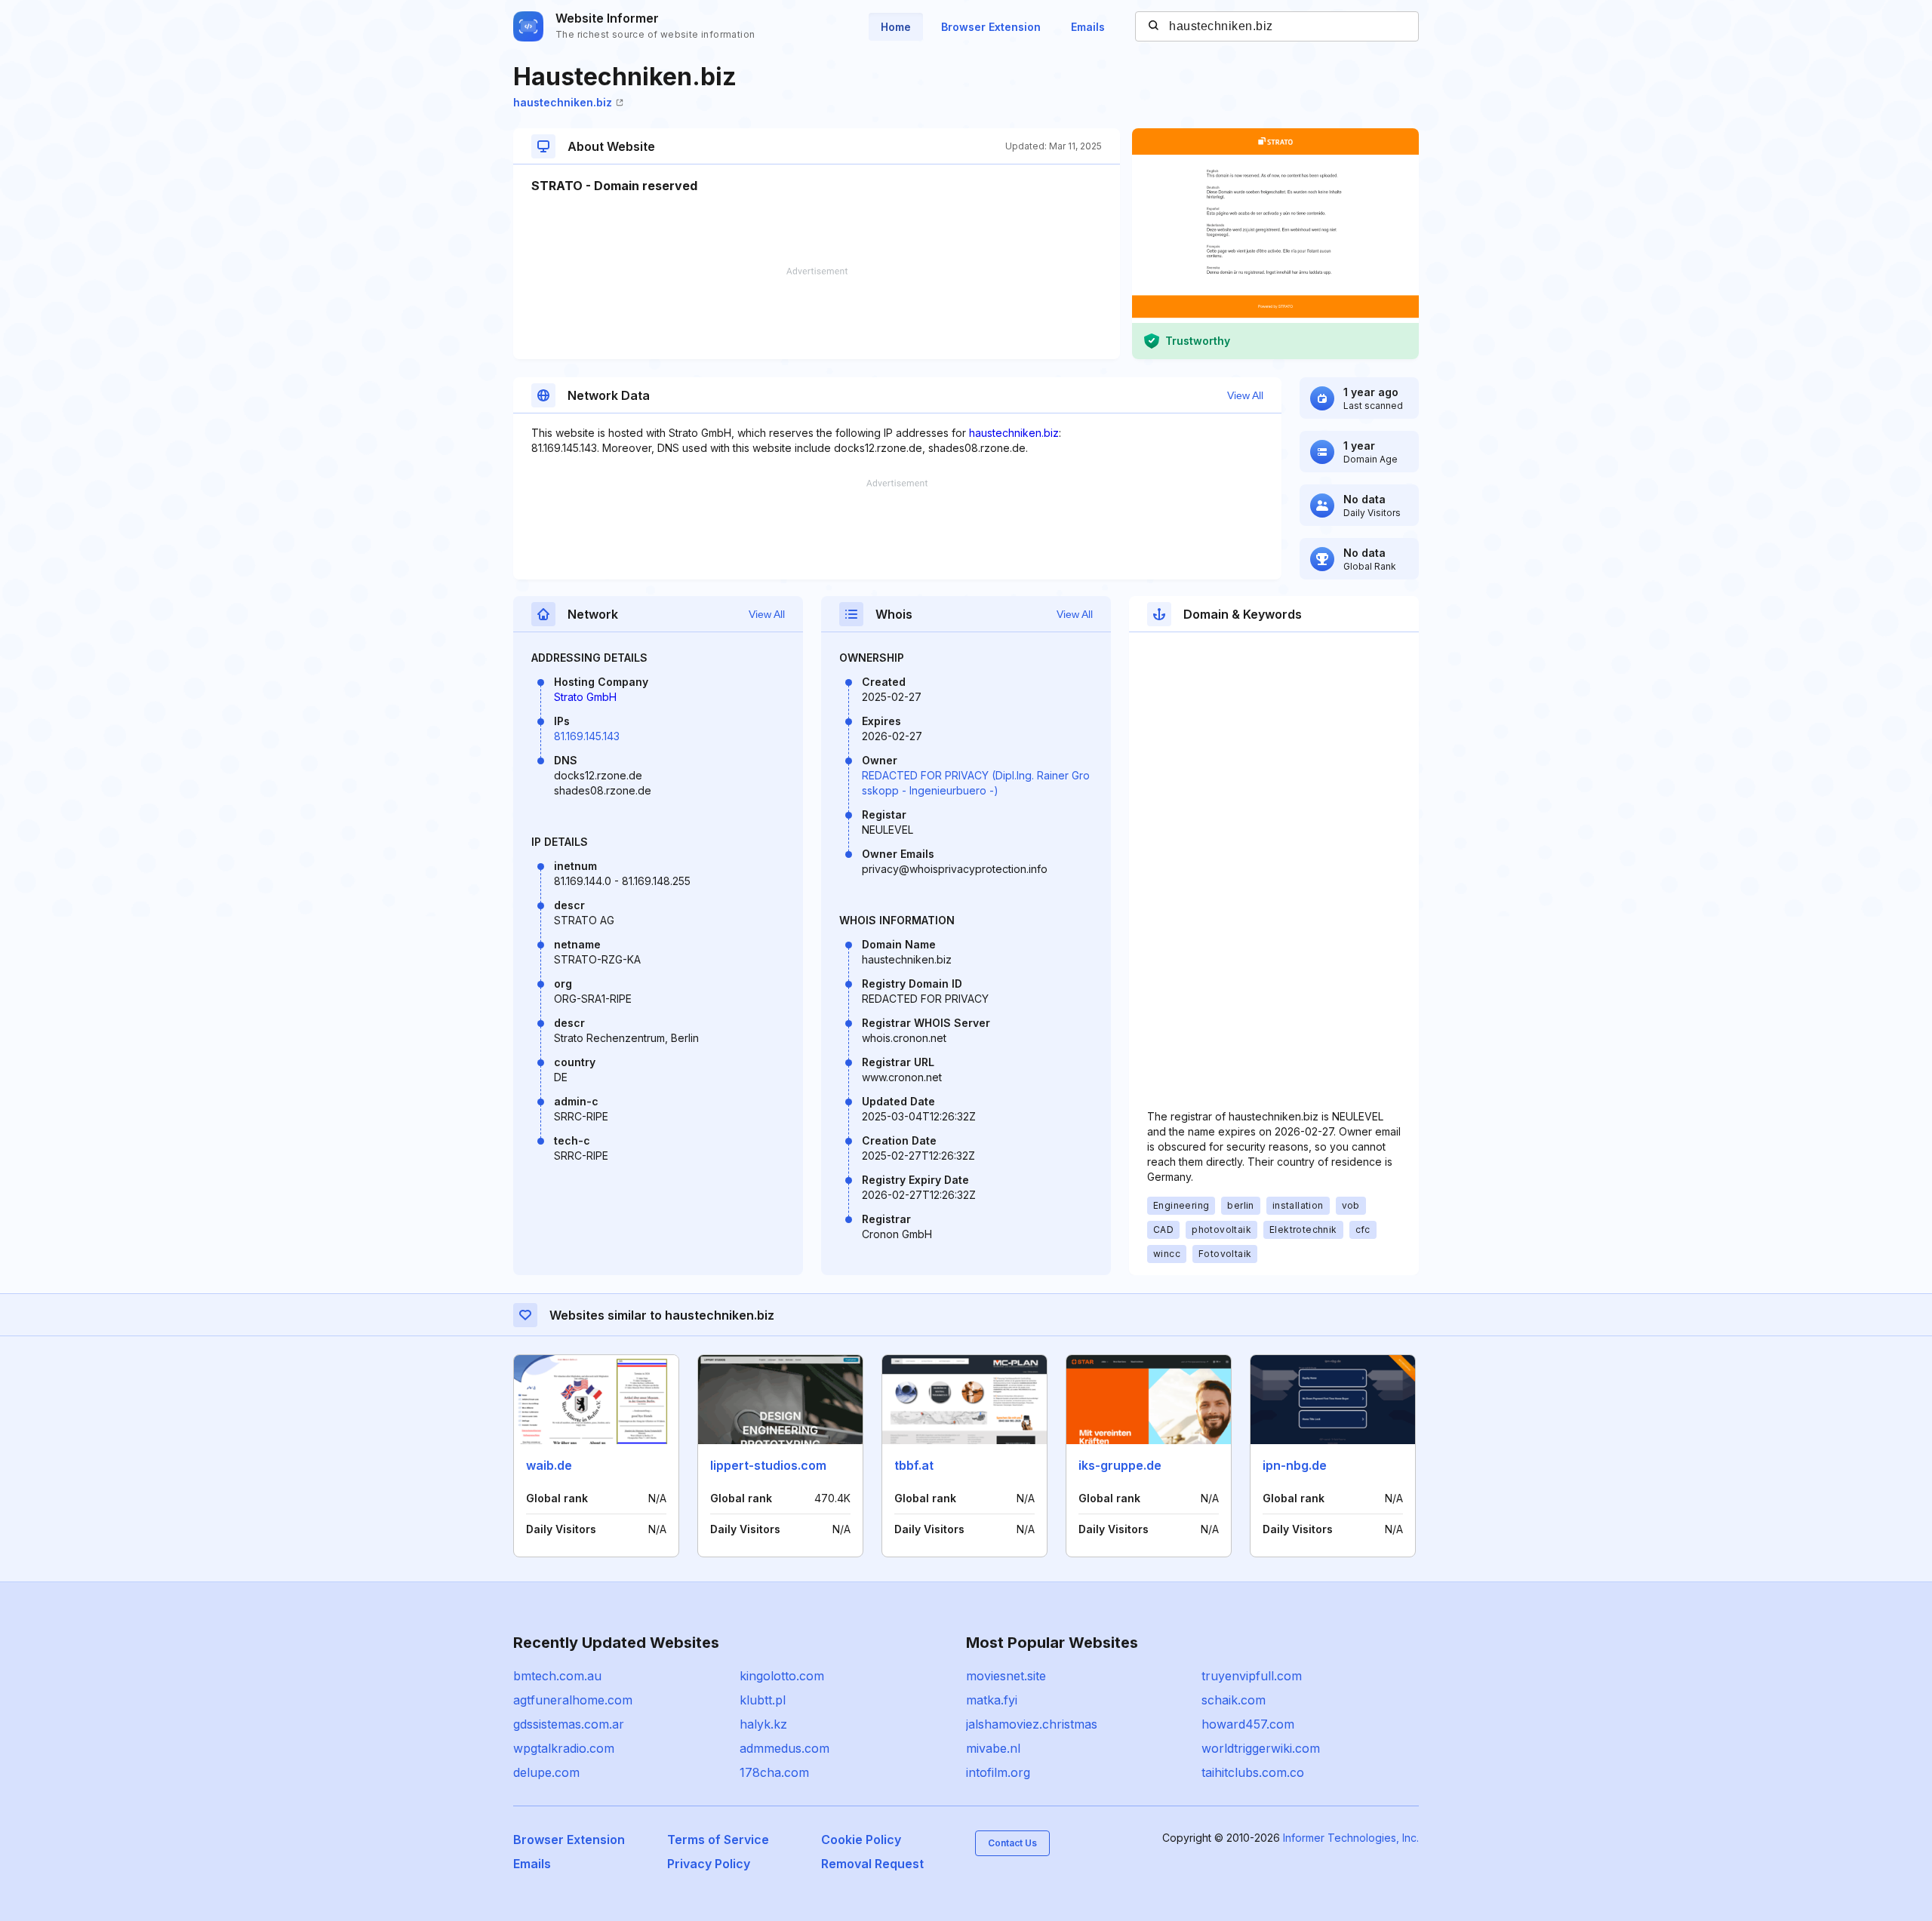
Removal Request (872, 1864)
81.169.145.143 (587, 736)
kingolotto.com (782, 1676)
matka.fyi (992, 1700)
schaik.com (1234, 1700)
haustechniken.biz (563, 102)
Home (896, 27)
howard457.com (1248, 1724)
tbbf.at (914, 1465)
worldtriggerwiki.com (1261, 1748)
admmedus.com (784, 1748)
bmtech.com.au (557, 1676)
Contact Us (1012, 1843)
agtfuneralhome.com (573, 1700)
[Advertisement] (817, 313)
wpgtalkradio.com (564, 1748)
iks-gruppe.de (1120, 1465)
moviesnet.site (1006, 1676)
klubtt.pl (763, 1700)
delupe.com (546, 1772)
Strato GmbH (585, 697)
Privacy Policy (709, 1864)
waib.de (549, 1465)
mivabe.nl (993, 1748)
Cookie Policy (861, 1840)
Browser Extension (991, 27)
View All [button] (1245, 395)
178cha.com (774, 1772)
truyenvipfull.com (1252, 1676)
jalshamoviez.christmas (1032, 1724)
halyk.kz (763, 1724)
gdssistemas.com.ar (569, 1724)
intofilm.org (998, 1772)
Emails (1088, 27)
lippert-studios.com (768, 1465)
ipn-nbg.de (1295, 1465)
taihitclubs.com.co (1253, 1772)
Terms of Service (718, 1840)
